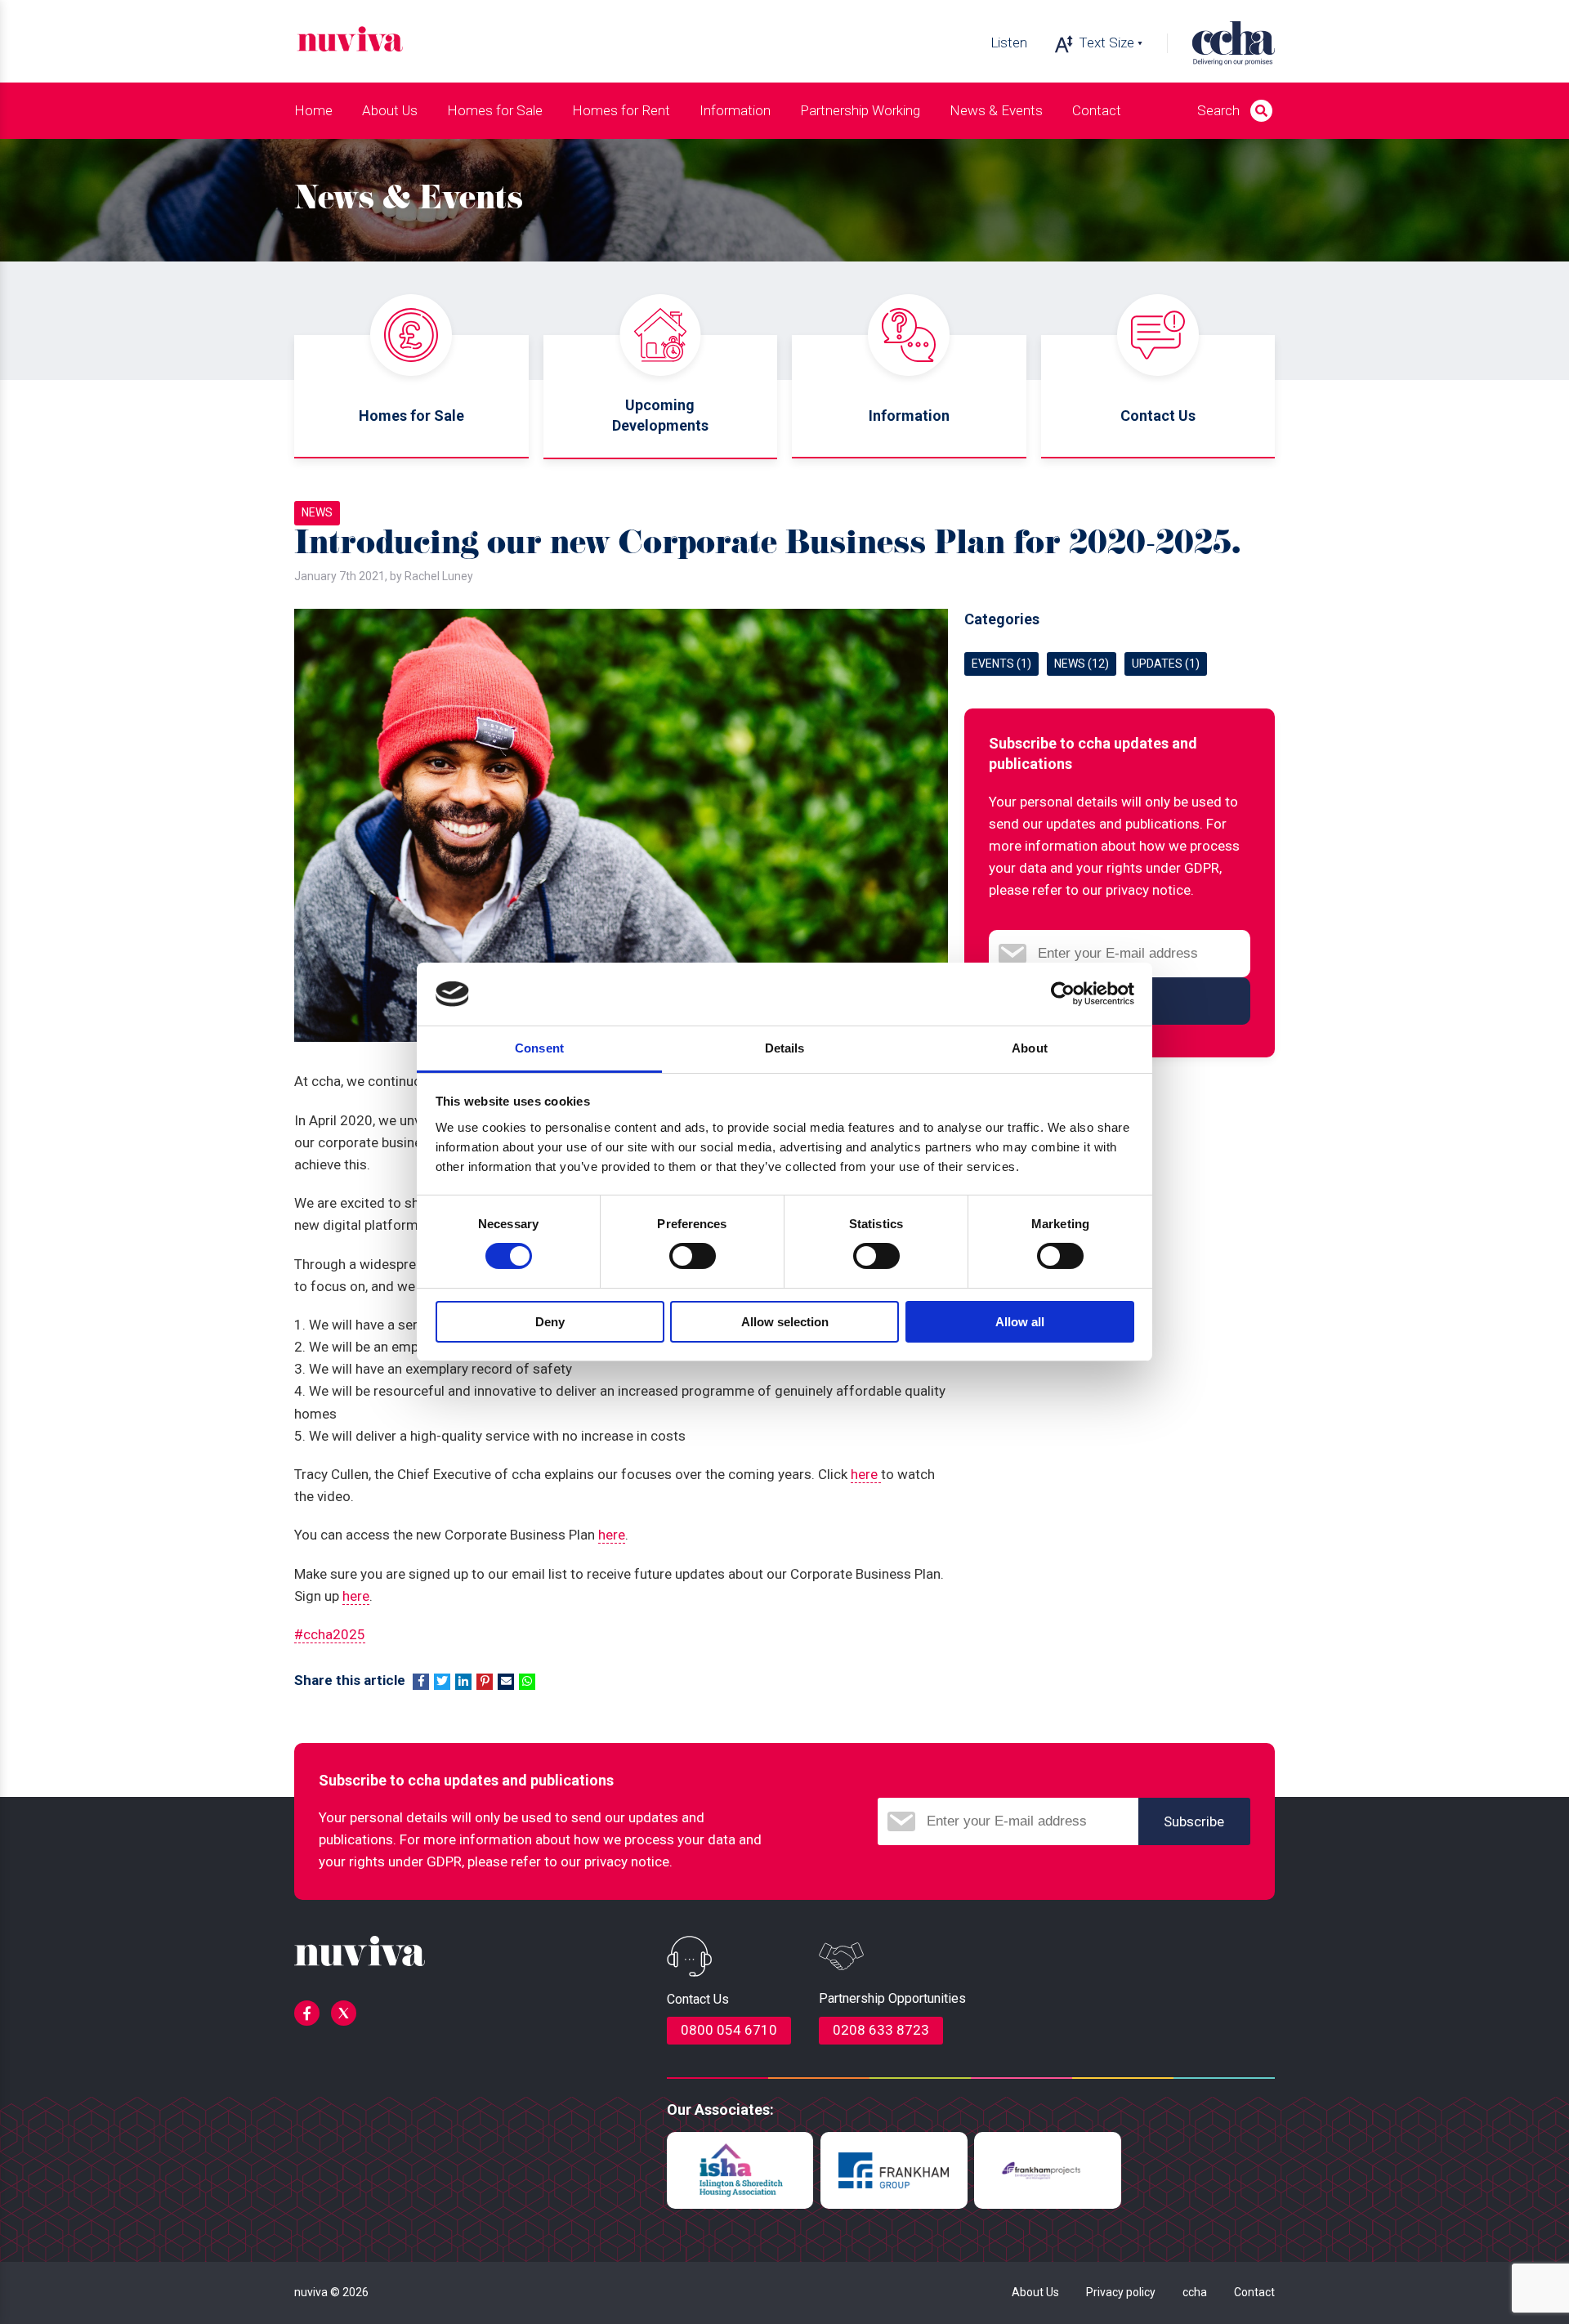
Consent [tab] (539, 1048)
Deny (550, 1322)
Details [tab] (785, 1048)
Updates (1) (1166, 664)
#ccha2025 (330, 1634)
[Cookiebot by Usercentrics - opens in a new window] (1063, 994)
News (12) (1082, 664)
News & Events (996, 110)
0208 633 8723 (881, 2030)
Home (313, 110)
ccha (1195, 2292)
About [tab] (1030, 1048)
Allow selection (785, 1322)
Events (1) (1001, 664)
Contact (1097, 110)
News (317, 512)
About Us (1035, 2292)
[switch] (693, 1256)
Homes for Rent (621, 110)
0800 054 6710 (729, 2030)
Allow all (1020, 1322)
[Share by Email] (506, 1682)
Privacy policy (1121, 2292)
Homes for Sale (495, 110)
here (866, 1474)
